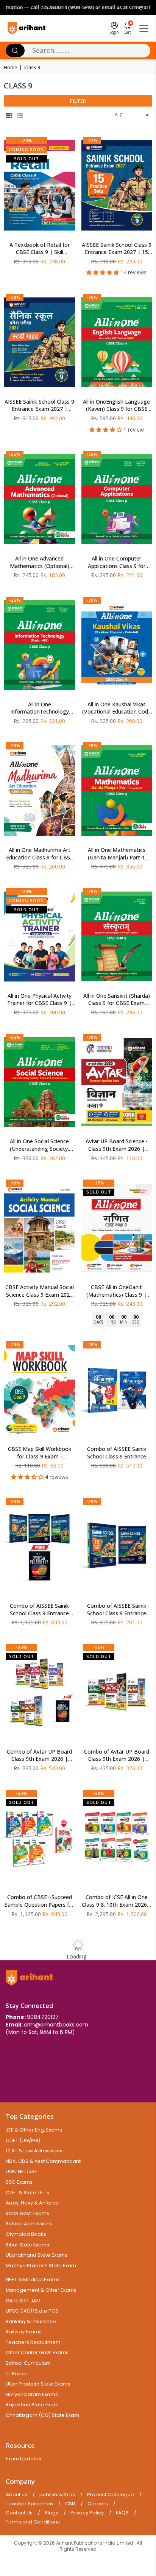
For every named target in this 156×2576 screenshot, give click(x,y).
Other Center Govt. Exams (37, 2352)
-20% (27, 140)
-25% (92, 297)
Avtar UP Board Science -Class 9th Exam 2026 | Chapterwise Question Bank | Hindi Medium (117, 1145)
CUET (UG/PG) (23, 2140)
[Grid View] (9, 115)
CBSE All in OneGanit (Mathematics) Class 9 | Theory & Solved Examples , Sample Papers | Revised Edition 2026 (116, 1291)
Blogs (51, 2513)
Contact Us (19, 2513)
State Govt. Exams (27, 2213)
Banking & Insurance (31, 2321)
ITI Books (16, 2374)
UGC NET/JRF (21, 2171)
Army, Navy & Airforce (32, 2203)
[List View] (20, 115)
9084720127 (43, 2017)
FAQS (122, 2513)
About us (16, 2495)
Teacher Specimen (29, 2504)
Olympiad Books (26, 2234)
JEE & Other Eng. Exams (34, 2130)
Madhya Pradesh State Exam (41, 2266)
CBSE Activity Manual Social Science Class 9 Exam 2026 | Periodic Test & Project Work (40, 1291)
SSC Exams (19, 2182)
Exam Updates (23, 2459)
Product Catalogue (111, 2495)
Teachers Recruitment (33, 2342)
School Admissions (29, 2224)
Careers (98, 2504)
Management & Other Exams (41, 2290)
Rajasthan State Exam (32, 2405)
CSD (70, 2504)
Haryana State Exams (32, 2394)
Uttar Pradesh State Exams (38, 2384)
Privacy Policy (87, 2513)
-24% (92, 140)
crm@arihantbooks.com (56, 2025)
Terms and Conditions (33, 2522)
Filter (78, 101)
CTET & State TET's (27, 2193)
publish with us (57, 2495)
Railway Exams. (24, 2332)
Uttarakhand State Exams (37, 2255)
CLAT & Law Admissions (34, 2151)
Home (10, 68)
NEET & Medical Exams (33, 2280)
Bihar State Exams (27, 2245)
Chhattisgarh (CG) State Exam (42, 2415)
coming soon (27, 149)
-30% (99, 1793)
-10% (15, 1183)
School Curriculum (28, 2363)
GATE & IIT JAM (23, 2301)
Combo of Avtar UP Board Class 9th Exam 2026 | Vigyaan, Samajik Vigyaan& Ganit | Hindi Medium (117, 1755)
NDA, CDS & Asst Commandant (43, 2161)
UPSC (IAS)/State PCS (32, 2311)
